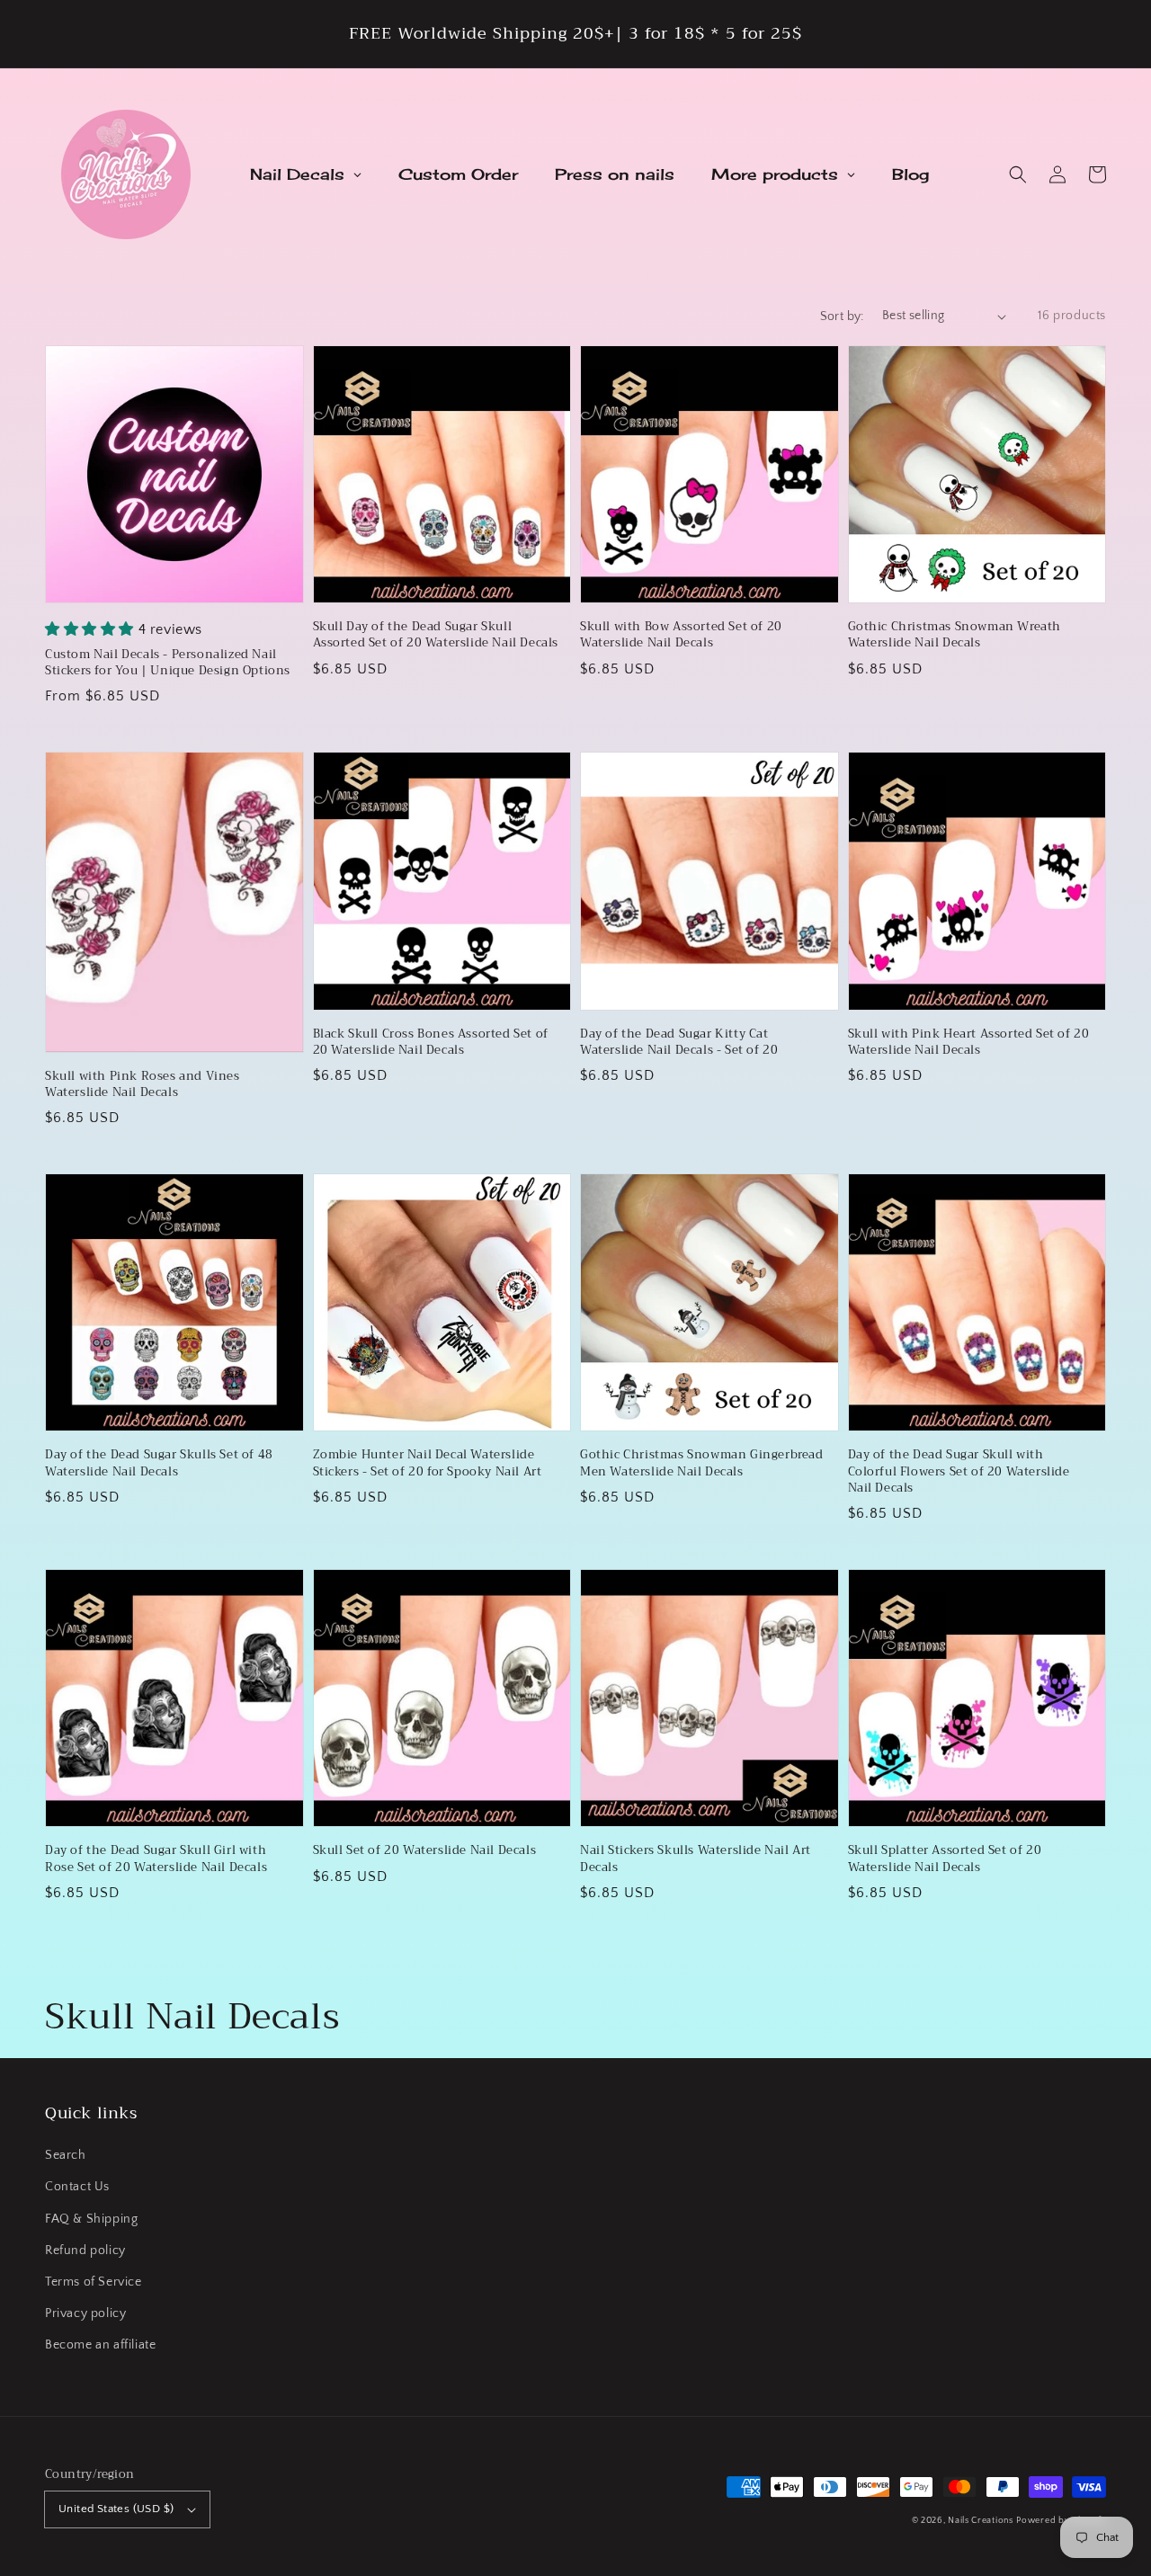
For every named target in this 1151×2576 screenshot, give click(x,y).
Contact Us (77, 2187)
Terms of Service (94, 2282)
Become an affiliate (100, 2345)
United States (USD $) (116, 2509)
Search (66, 2155)
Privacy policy (85, 2313)
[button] (1018, 174)
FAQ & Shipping (91, 2219)
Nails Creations (981, 2521)
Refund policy (85, 2251)
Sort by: (842, 316)
